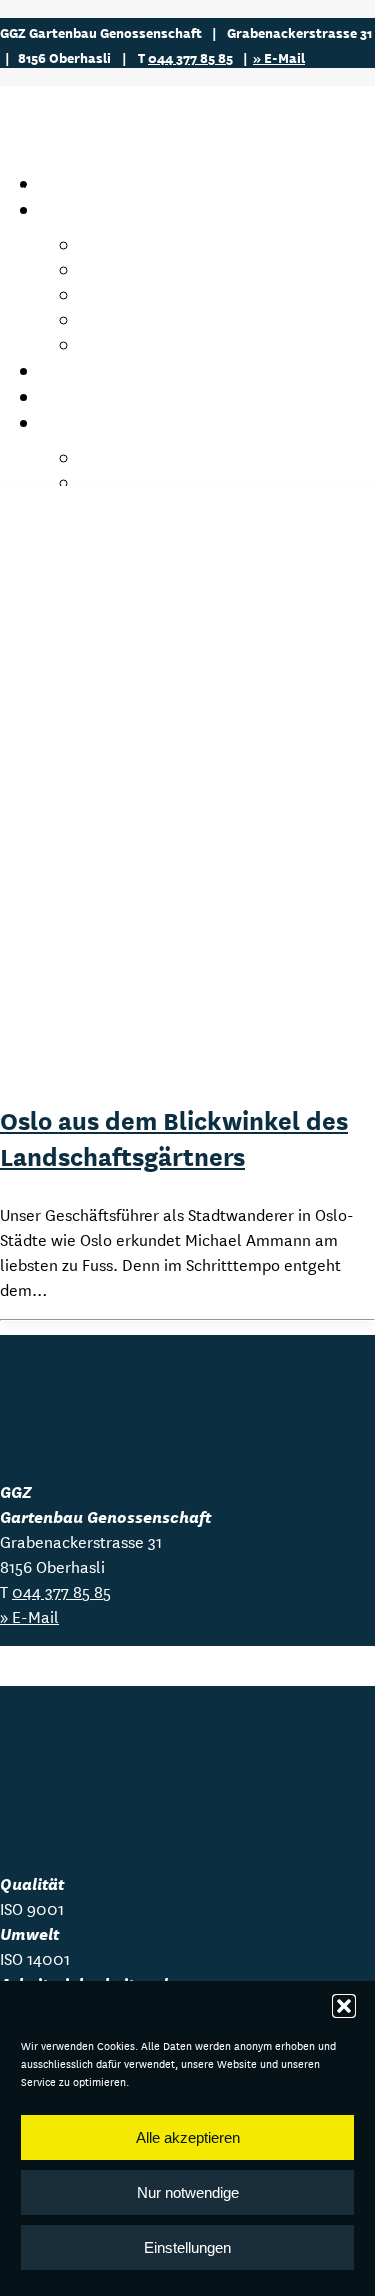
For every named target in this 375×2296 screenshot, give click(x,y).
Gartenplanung (148, 319)
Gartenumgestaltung (172, 294)
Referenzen (93, 396)
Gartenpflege (139, 269)
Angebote (85, 209)
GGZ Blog (81, 370)
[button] (344, 2006)
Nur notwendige (188, 2192)
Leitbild (112, 482)
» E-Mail (279, 57)
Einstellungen (187, 2247)
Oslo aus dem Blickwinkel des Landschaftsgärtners (174, 1137)
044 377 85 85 (190, 57)
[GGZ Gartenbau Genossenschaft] (187, 124)
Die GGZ (73, 422)
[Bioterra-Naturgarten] (50, 1831)
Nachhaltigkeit (147, 457)
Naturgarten (137, 344)
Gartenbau (127, 244)
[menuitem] (227, 294)
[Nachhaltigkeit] (60, 1748)
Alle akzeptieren (188, 2137)
